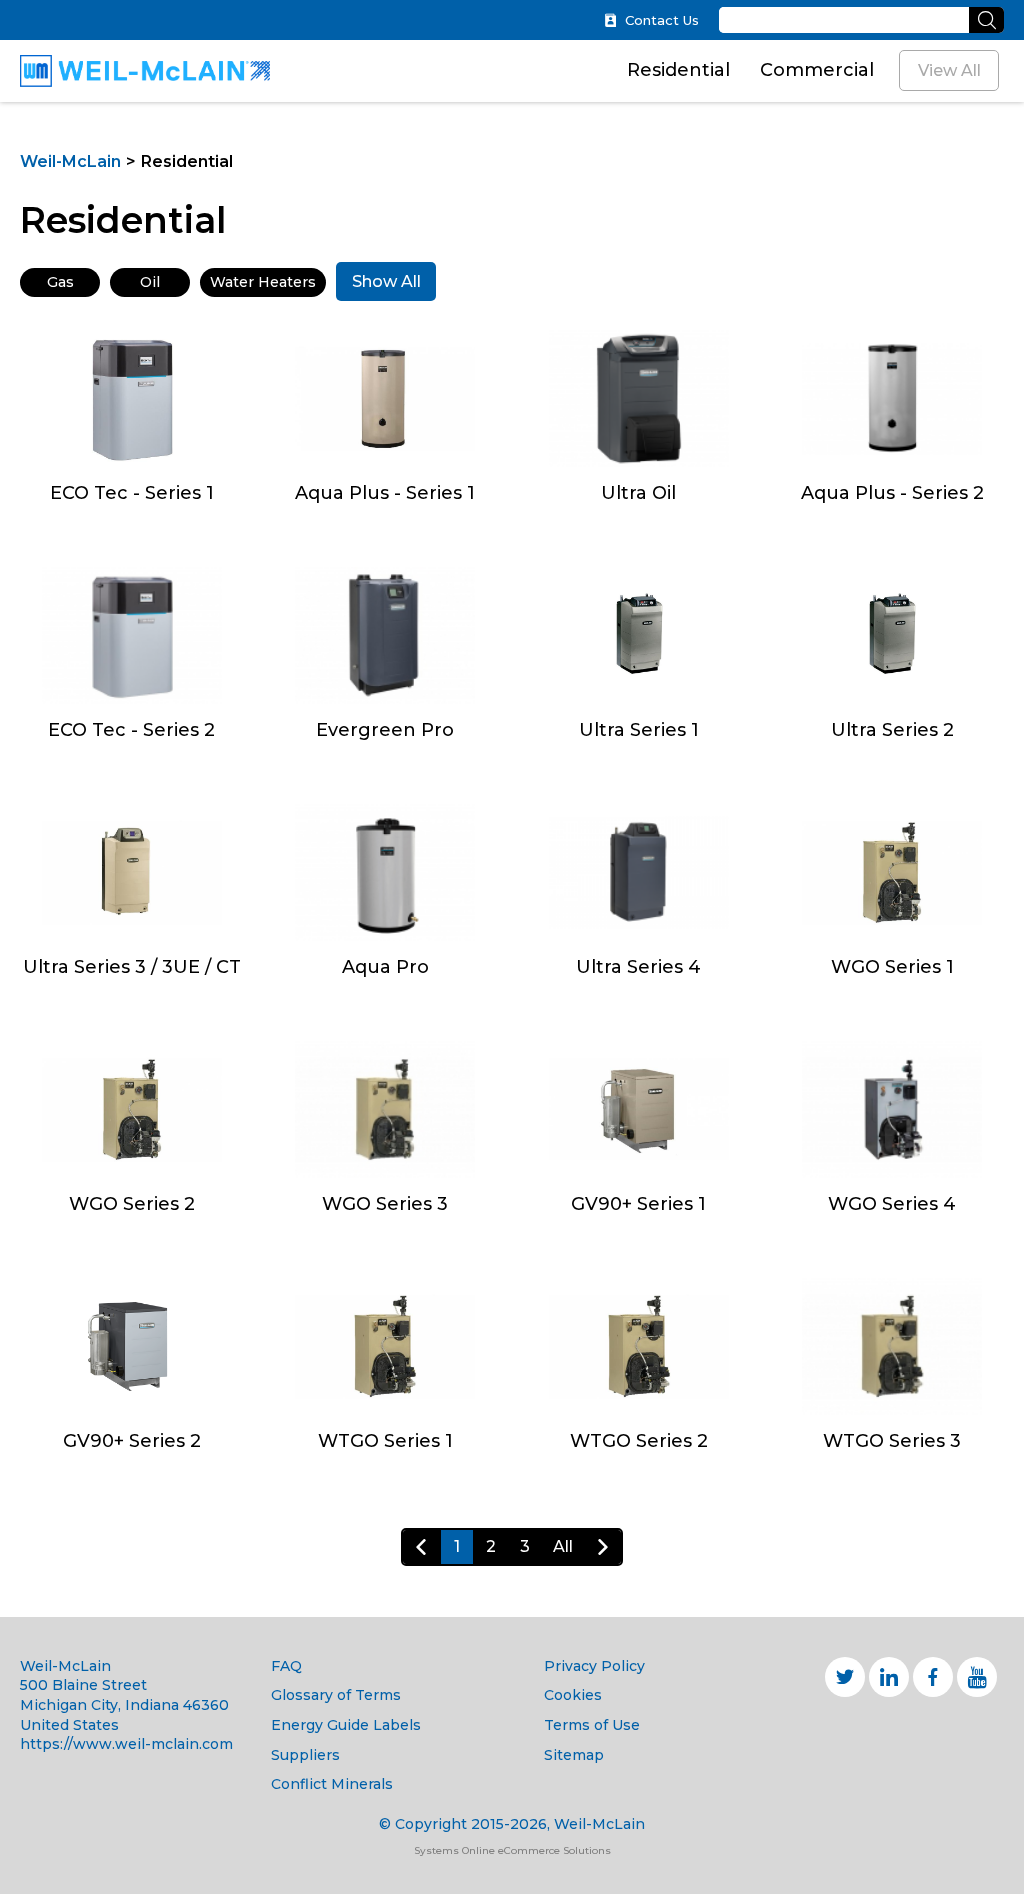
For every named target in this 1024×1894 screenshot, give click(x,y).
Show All (386, 281)
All (563, 1546)
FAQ (286, 1666)
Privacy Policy (594, 1666)
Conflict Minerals (332, 1784)
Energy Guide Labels (346, 1725)
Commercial (817, 70)
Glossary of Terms (336, 1695)
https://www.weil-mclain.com (126, 1744)
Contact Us (662, 20)
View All (949, 70)
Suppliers (305, 1755)
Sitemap (574, 1755)
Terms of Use (592, 1725)
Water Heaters (263, 282)
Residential (678, 70)
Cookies (573, 1695)
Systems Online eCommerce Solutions (512, 1850)
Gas (60, 282)
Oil (150, 282)
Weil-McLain (70, 161)
